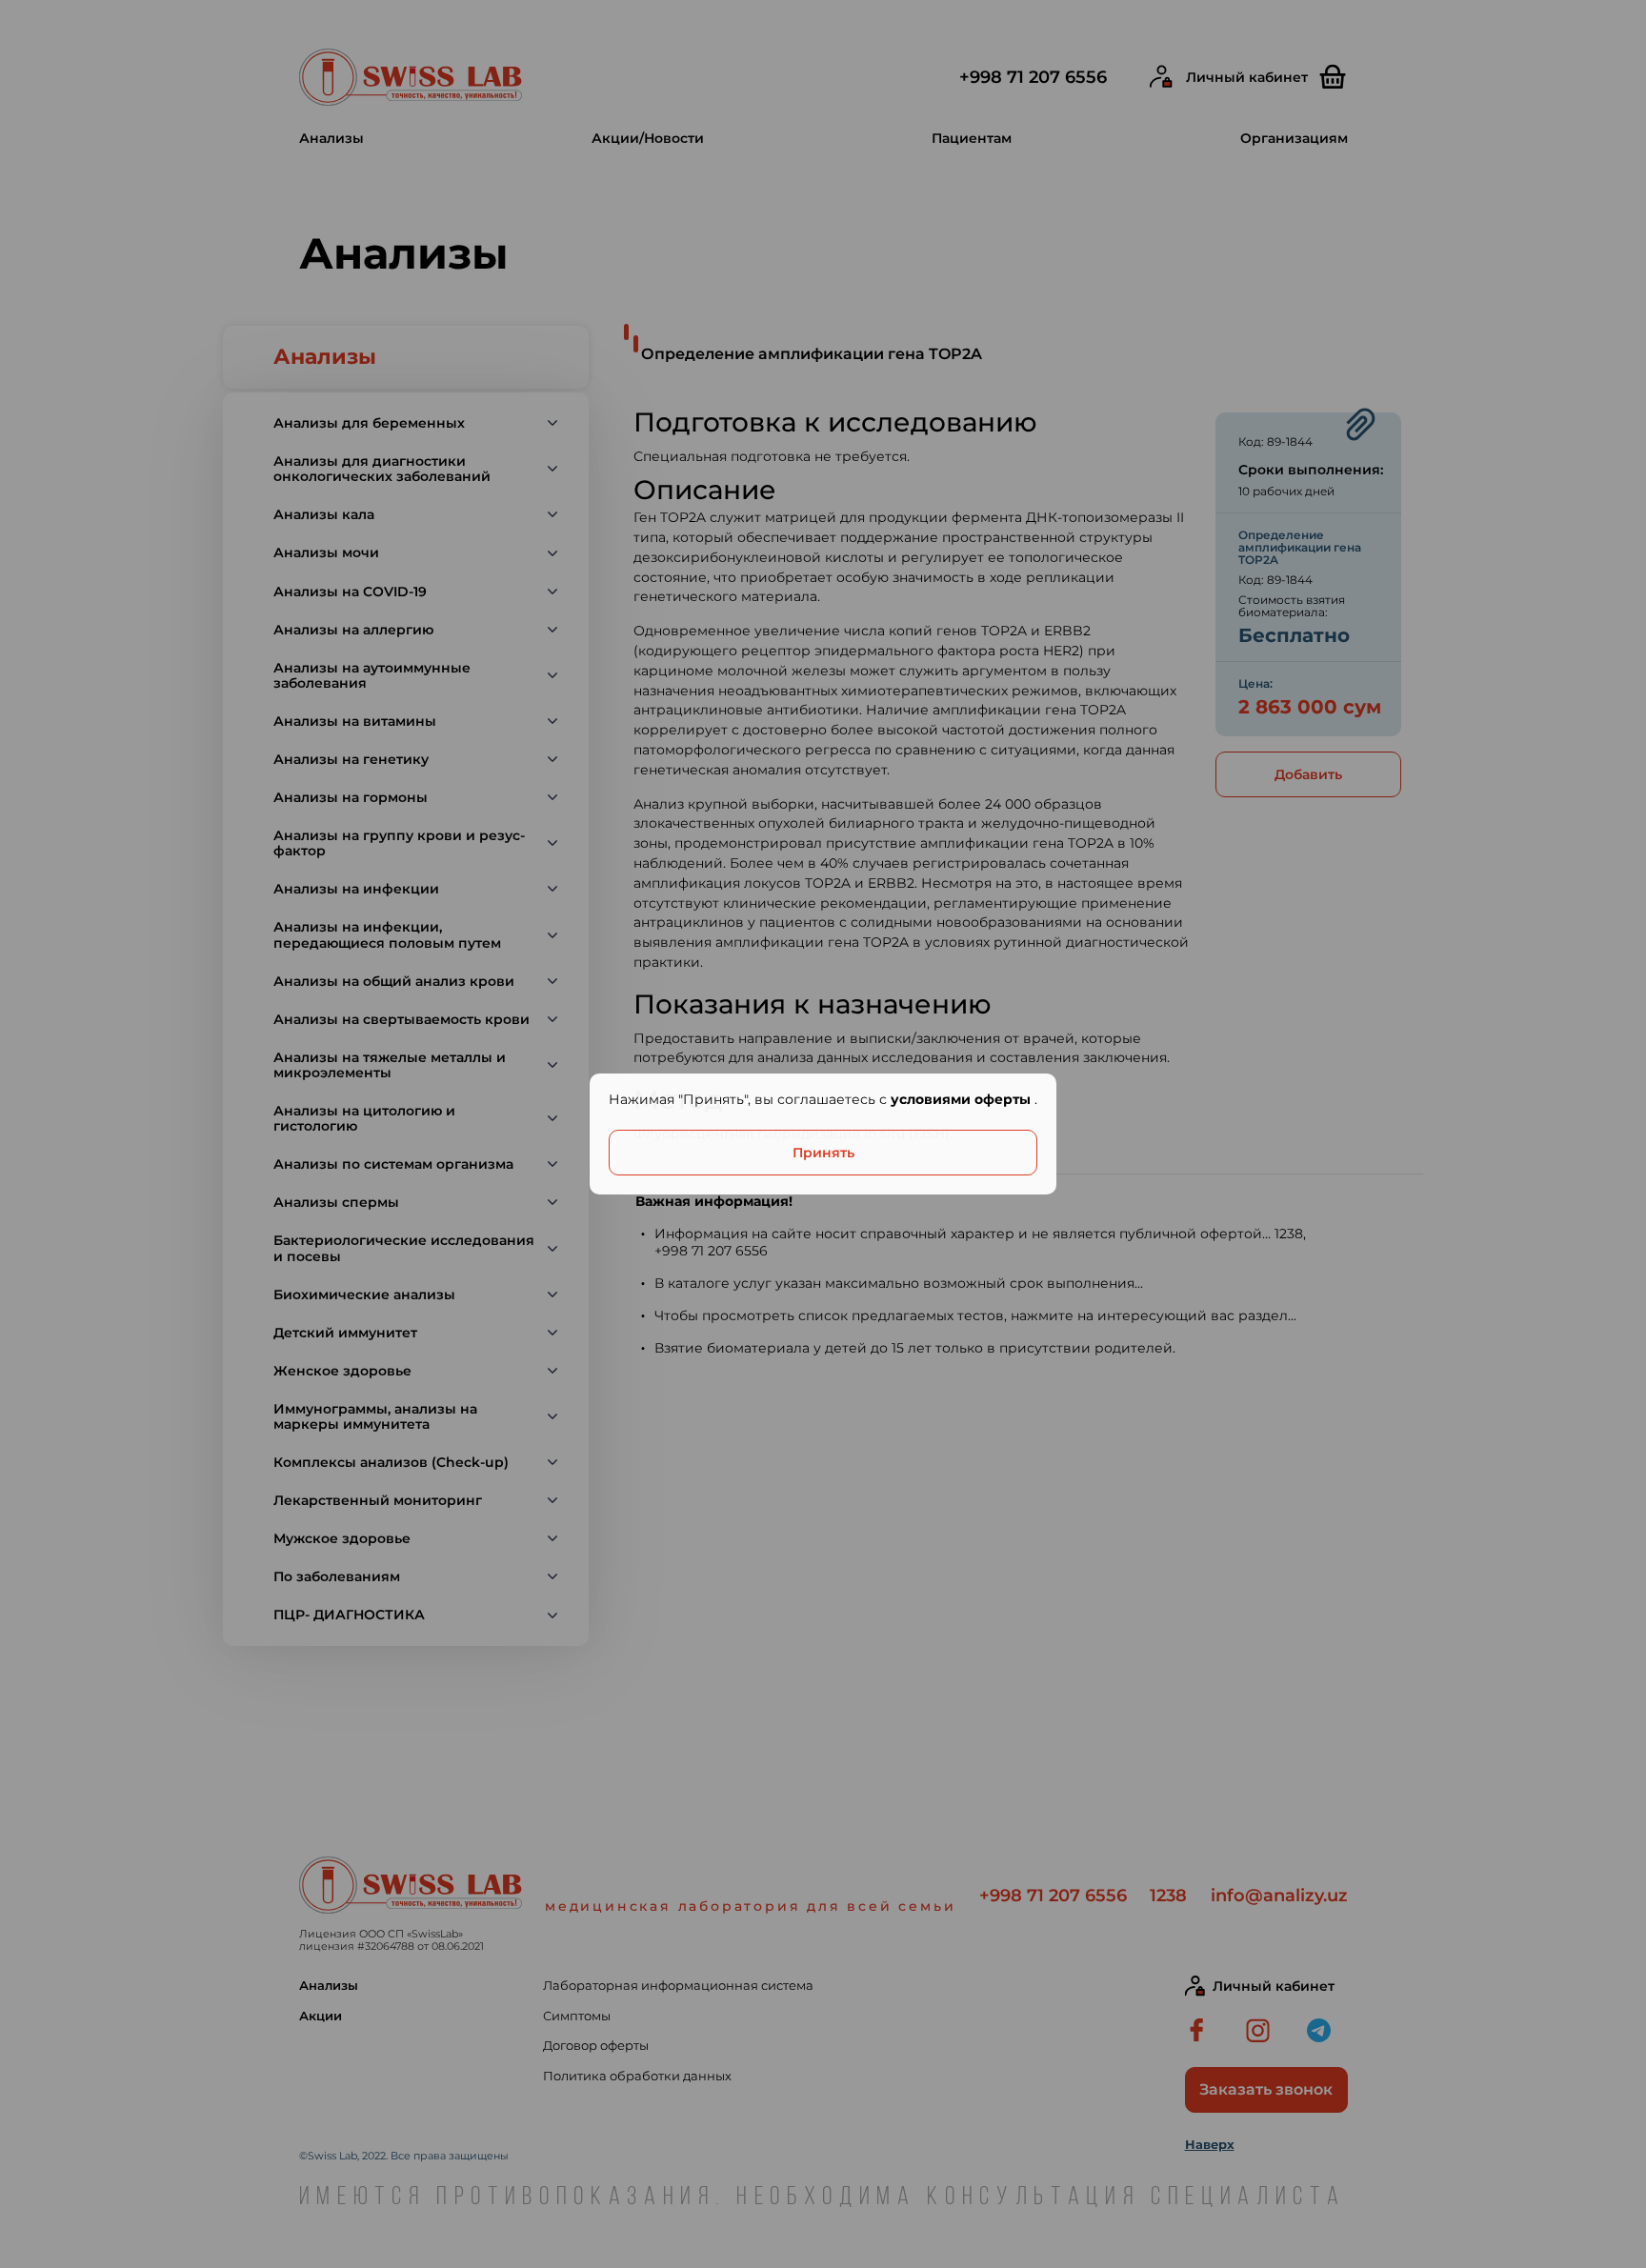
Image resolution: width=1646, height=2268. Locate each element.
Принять (823, 1153)
